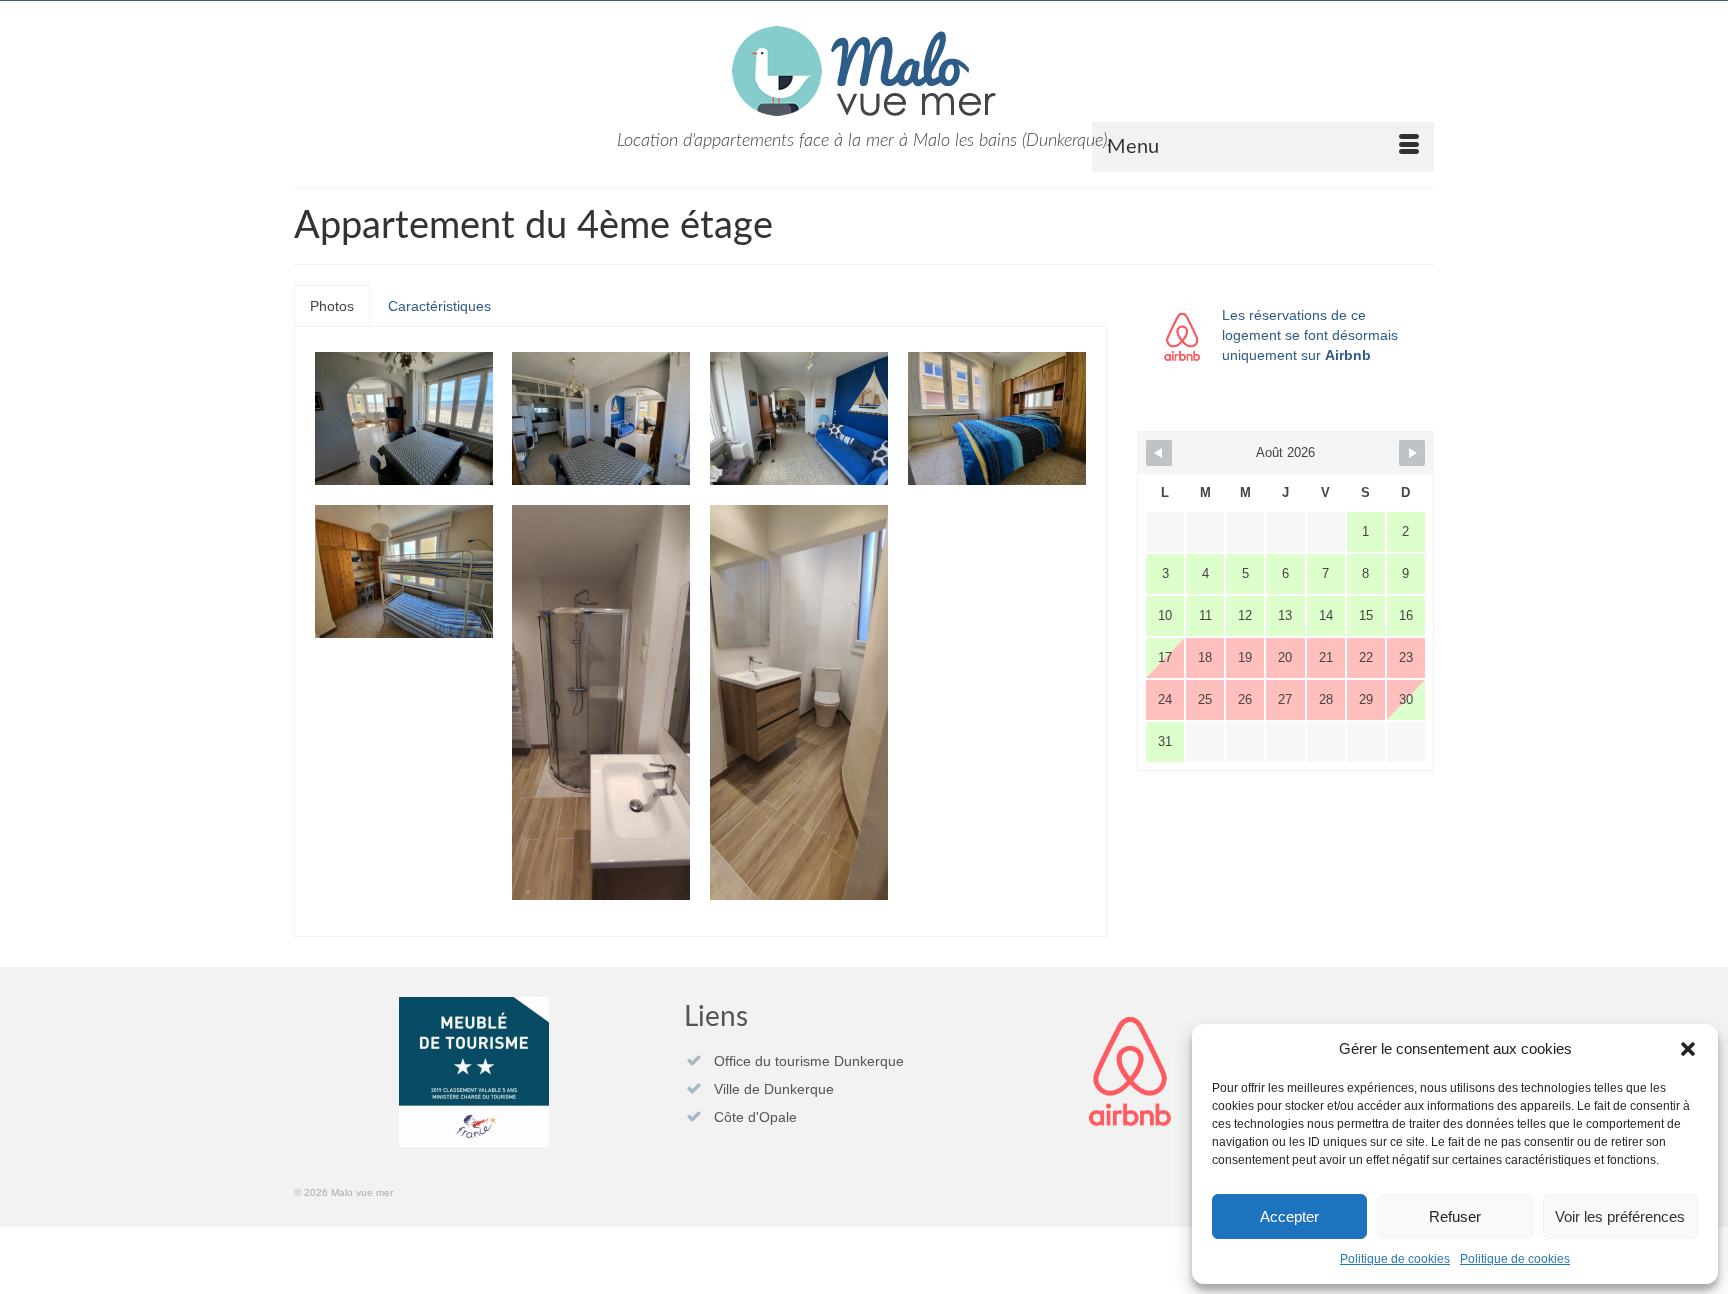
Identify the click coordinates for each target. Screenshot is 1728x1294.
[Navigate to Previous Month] (1159, 453)
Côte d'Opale (755, 1117)
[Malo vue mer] (864, 71)
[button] (1688, 1049)
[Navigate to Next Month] (1412, 453)
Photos (332, 306)
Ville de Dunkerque (774, 1089)
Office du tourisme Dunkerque (809, 1061)
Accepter (1289, 1216)
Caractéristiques (439, 306)
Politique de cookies (1395, 1259)
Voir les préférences (1620, 1216)
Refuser (1455, 1216)
